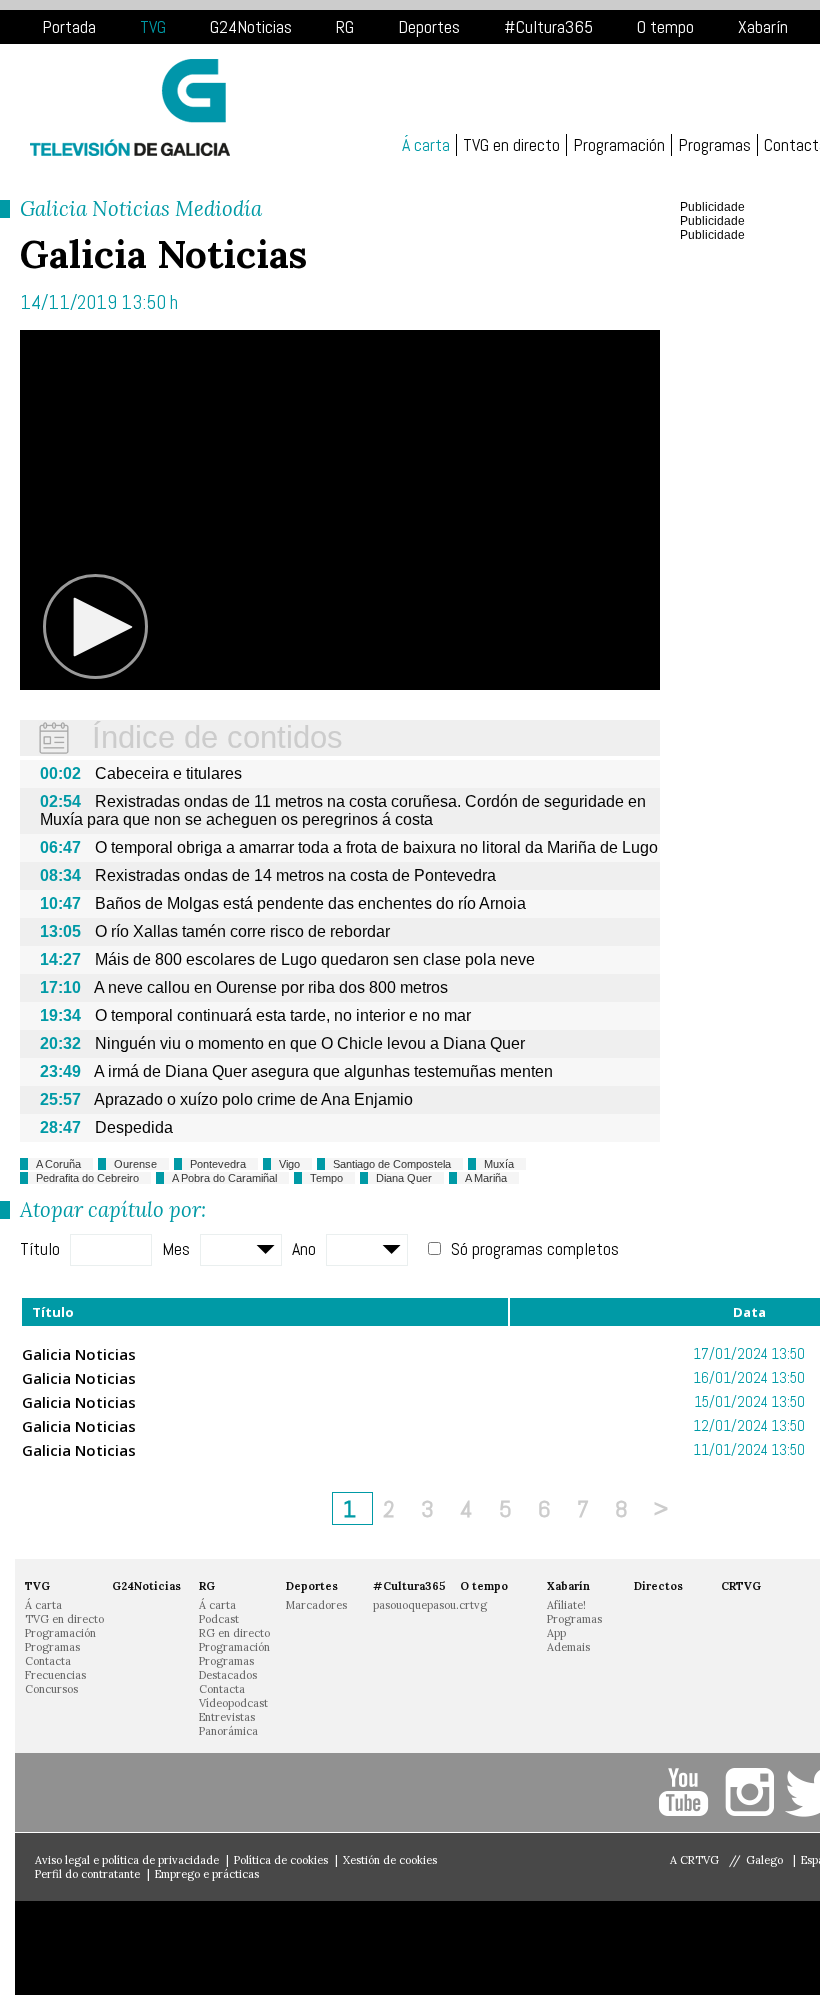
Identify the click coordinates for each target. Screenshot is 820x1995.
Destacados (228, 1675)
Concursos (51, 1689)
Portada (69, 26)
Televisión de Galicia (130, 107)
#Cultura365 (548, 26)
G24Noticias (251, 26)
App (556, 1633)
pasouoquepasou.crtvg (430, 1605)
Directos (658, 1586)
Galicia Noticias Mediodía (141, 208)
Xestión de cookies (390, 1860)
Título (40, 1248)
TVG (153, 26)
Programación (619, 145)
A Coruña (58, 1164)
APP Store (119, 1948)
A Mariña (486, 1178)
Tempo (326, 1178)
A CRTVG (694, 1860)
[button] (96, 627)
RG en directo (234, 1633)
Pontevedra (218, 1164)
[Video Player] (340, 510)
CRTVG (741, 1586)
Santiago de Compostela (392, 1164)
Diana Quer (404, 1178)
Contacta (48, 1661)
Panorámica (228, 1731)
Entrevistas (227, 1717)
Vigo (289, 1164)
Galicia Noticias (79, 1354)
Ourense (135, 1164)
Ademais (568, 1647)
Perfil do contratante (87, 1874)
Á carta (426, 145)
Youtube (687, 1792)
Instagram (752, 1792)
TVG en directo (511, 145)
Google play (310, 1948)
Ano (304, 1248)
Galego (766, 1860)
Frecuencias (55, 1675)
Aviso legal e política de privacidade (127, 1860)
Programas (714, 145)
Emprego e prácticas (207, 1874)
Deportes (429, 26)
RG (345, 26)
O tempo (665, 26)
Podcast (219, 1619)
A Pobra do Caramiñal (224, 1178)
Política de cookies (281, 1860)
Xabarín (763, 26)
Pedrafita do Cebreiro (87, 1178)
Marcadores (316, 1605)
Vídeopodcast (233, 1703)
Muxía (499, 1164)
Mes (176, 1248)
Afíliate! (566, 1605)
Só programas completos (535, 1248)
